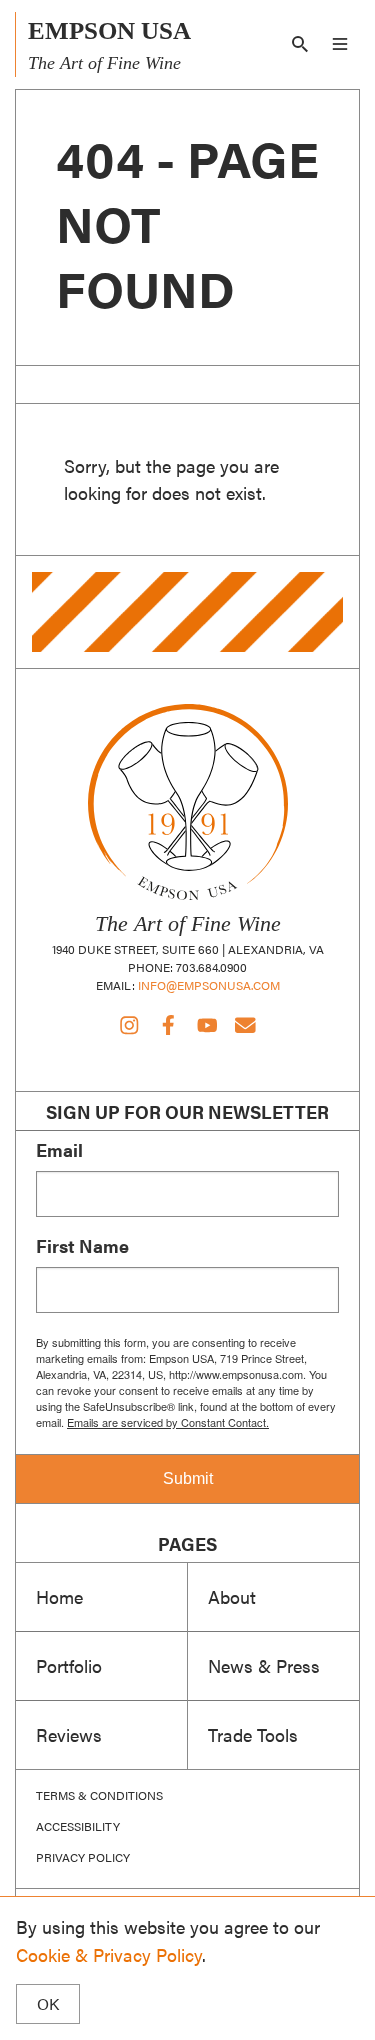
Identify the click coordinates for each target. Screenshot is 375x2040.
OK (48, 2003)
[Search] (300, 44)
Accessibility (78, 1826)
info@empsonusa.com (209, 985)
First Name (82, 1246)
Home (59, 1596)
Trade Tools (253, 1734)
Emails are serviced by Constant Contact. (168, 1422)
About (232, 1596)
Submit (188, 1478)
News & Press (264, 1665)
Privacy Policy (83, 1857)
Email (59, 1150)
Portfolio (69, 1665)
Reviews (69, 1734)
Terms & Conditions (99, 1795)
